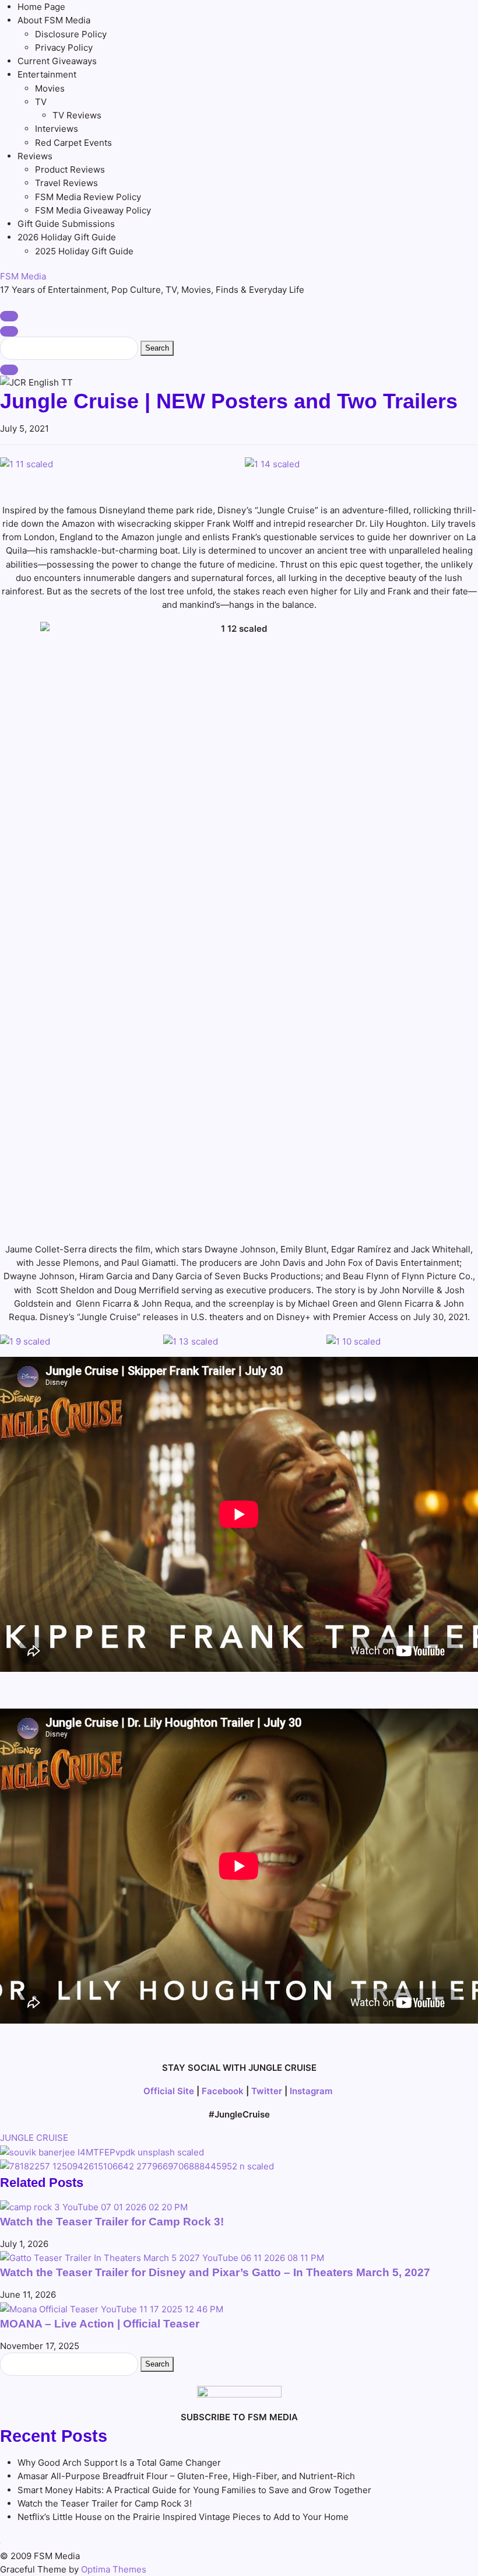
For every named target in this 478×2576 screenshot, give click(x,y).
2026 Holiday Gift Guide (67, 237)
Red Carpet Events (73, 143)
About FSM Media (54, 20)
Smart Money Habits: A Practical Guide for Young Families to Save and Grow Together (194, 2490)
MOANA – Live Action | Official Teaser (100, 2324)
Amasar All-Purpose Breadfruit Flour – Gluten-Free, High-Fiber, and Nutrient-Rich (186, 2476)
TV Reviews (77, 115)
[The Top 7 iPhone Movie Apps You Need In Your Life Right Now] (102, 2152)
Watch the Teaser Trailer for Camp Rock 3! (112, 2222)
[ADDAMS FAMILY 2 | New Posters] (137, 2166)
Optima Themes (114, 2569)
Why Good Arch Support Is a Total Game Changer (119, 2463)
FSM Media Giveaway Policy (93, 210)
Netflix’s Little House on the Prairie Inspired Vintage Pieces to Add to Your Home (183, 2517)
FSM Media (23, 276)
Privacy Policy (64, 48)
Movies (50, 88)
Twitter (267, 2091)
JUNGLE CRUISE (34, 2138)
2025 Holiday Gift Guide (84, 251)
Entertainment (47, 74)
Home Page (41, 7)
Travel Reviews (66, 183)
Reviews (35, 156)
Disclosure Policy (71, 34)
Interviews (57, 129)
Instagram (311, 2091)
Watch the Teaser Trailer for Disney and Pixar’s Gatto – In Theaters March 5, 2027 (215, 2272)
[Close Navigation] (9, 370)
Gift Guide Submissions (66, 224)
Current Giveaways (57, 61)
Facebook (223, 2091)
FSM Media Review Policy (88, 197)
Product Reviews (70, 169)
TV (41, 102)
